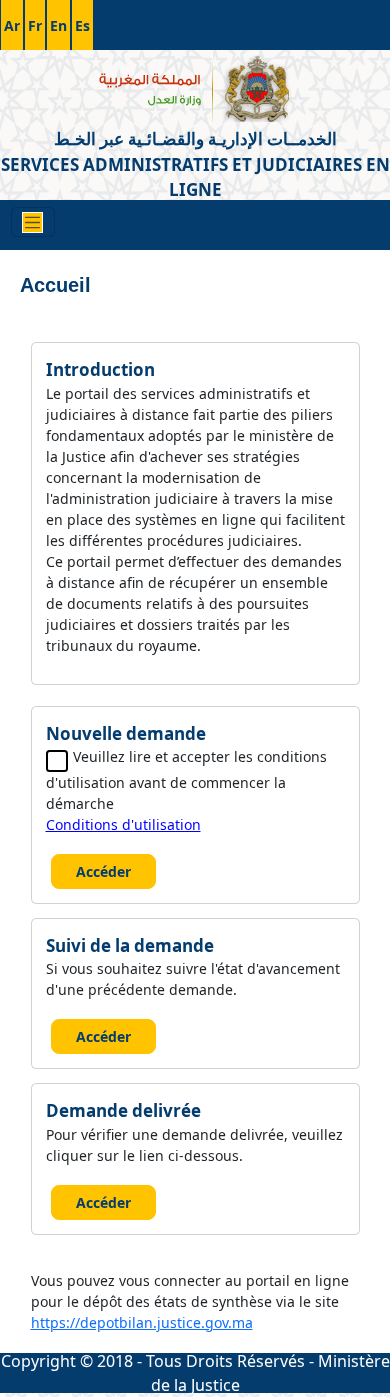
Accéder (103, 871)
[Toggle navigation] (33, 222)
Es (82, 25)
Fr (35, 25)
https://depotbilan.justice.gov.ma (142, 1322)
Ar (12, 25)
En (58, 25)
